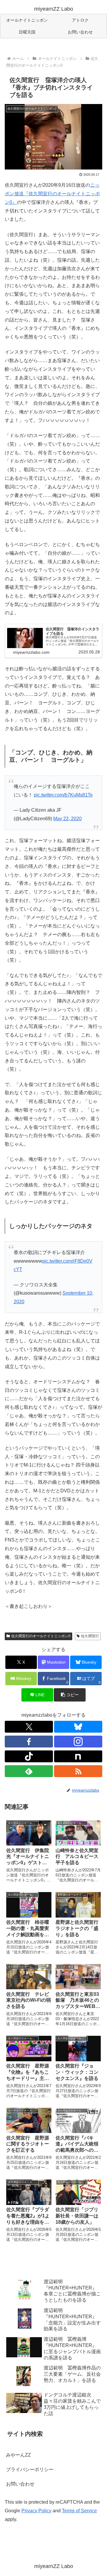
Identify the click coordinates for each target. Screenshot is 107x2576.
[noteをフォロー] (78, 1756)
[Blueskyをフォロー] (78, 1727)
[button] (70, 1695)
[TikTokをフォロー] (29, 1756)
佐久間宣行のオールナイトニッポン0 (41, 1636)
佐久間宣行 (90, 1636)
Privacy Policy (36, 2511)
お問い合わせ (20, 2484)
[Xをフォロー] (29, 1727)
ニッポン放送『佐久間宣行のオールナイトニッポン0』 (52, 194)
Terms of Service (79, 2511)
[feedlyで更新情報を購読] (29, 1771)
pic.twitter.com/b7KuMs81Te (63, 795)
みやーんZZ (18, 2455)
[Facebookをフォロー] (29, 1742)
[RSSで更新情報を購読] (78, 1771)
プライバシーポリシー (30, 2469)
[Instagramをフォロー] (78, 1742)
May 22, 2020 (67, 819)
